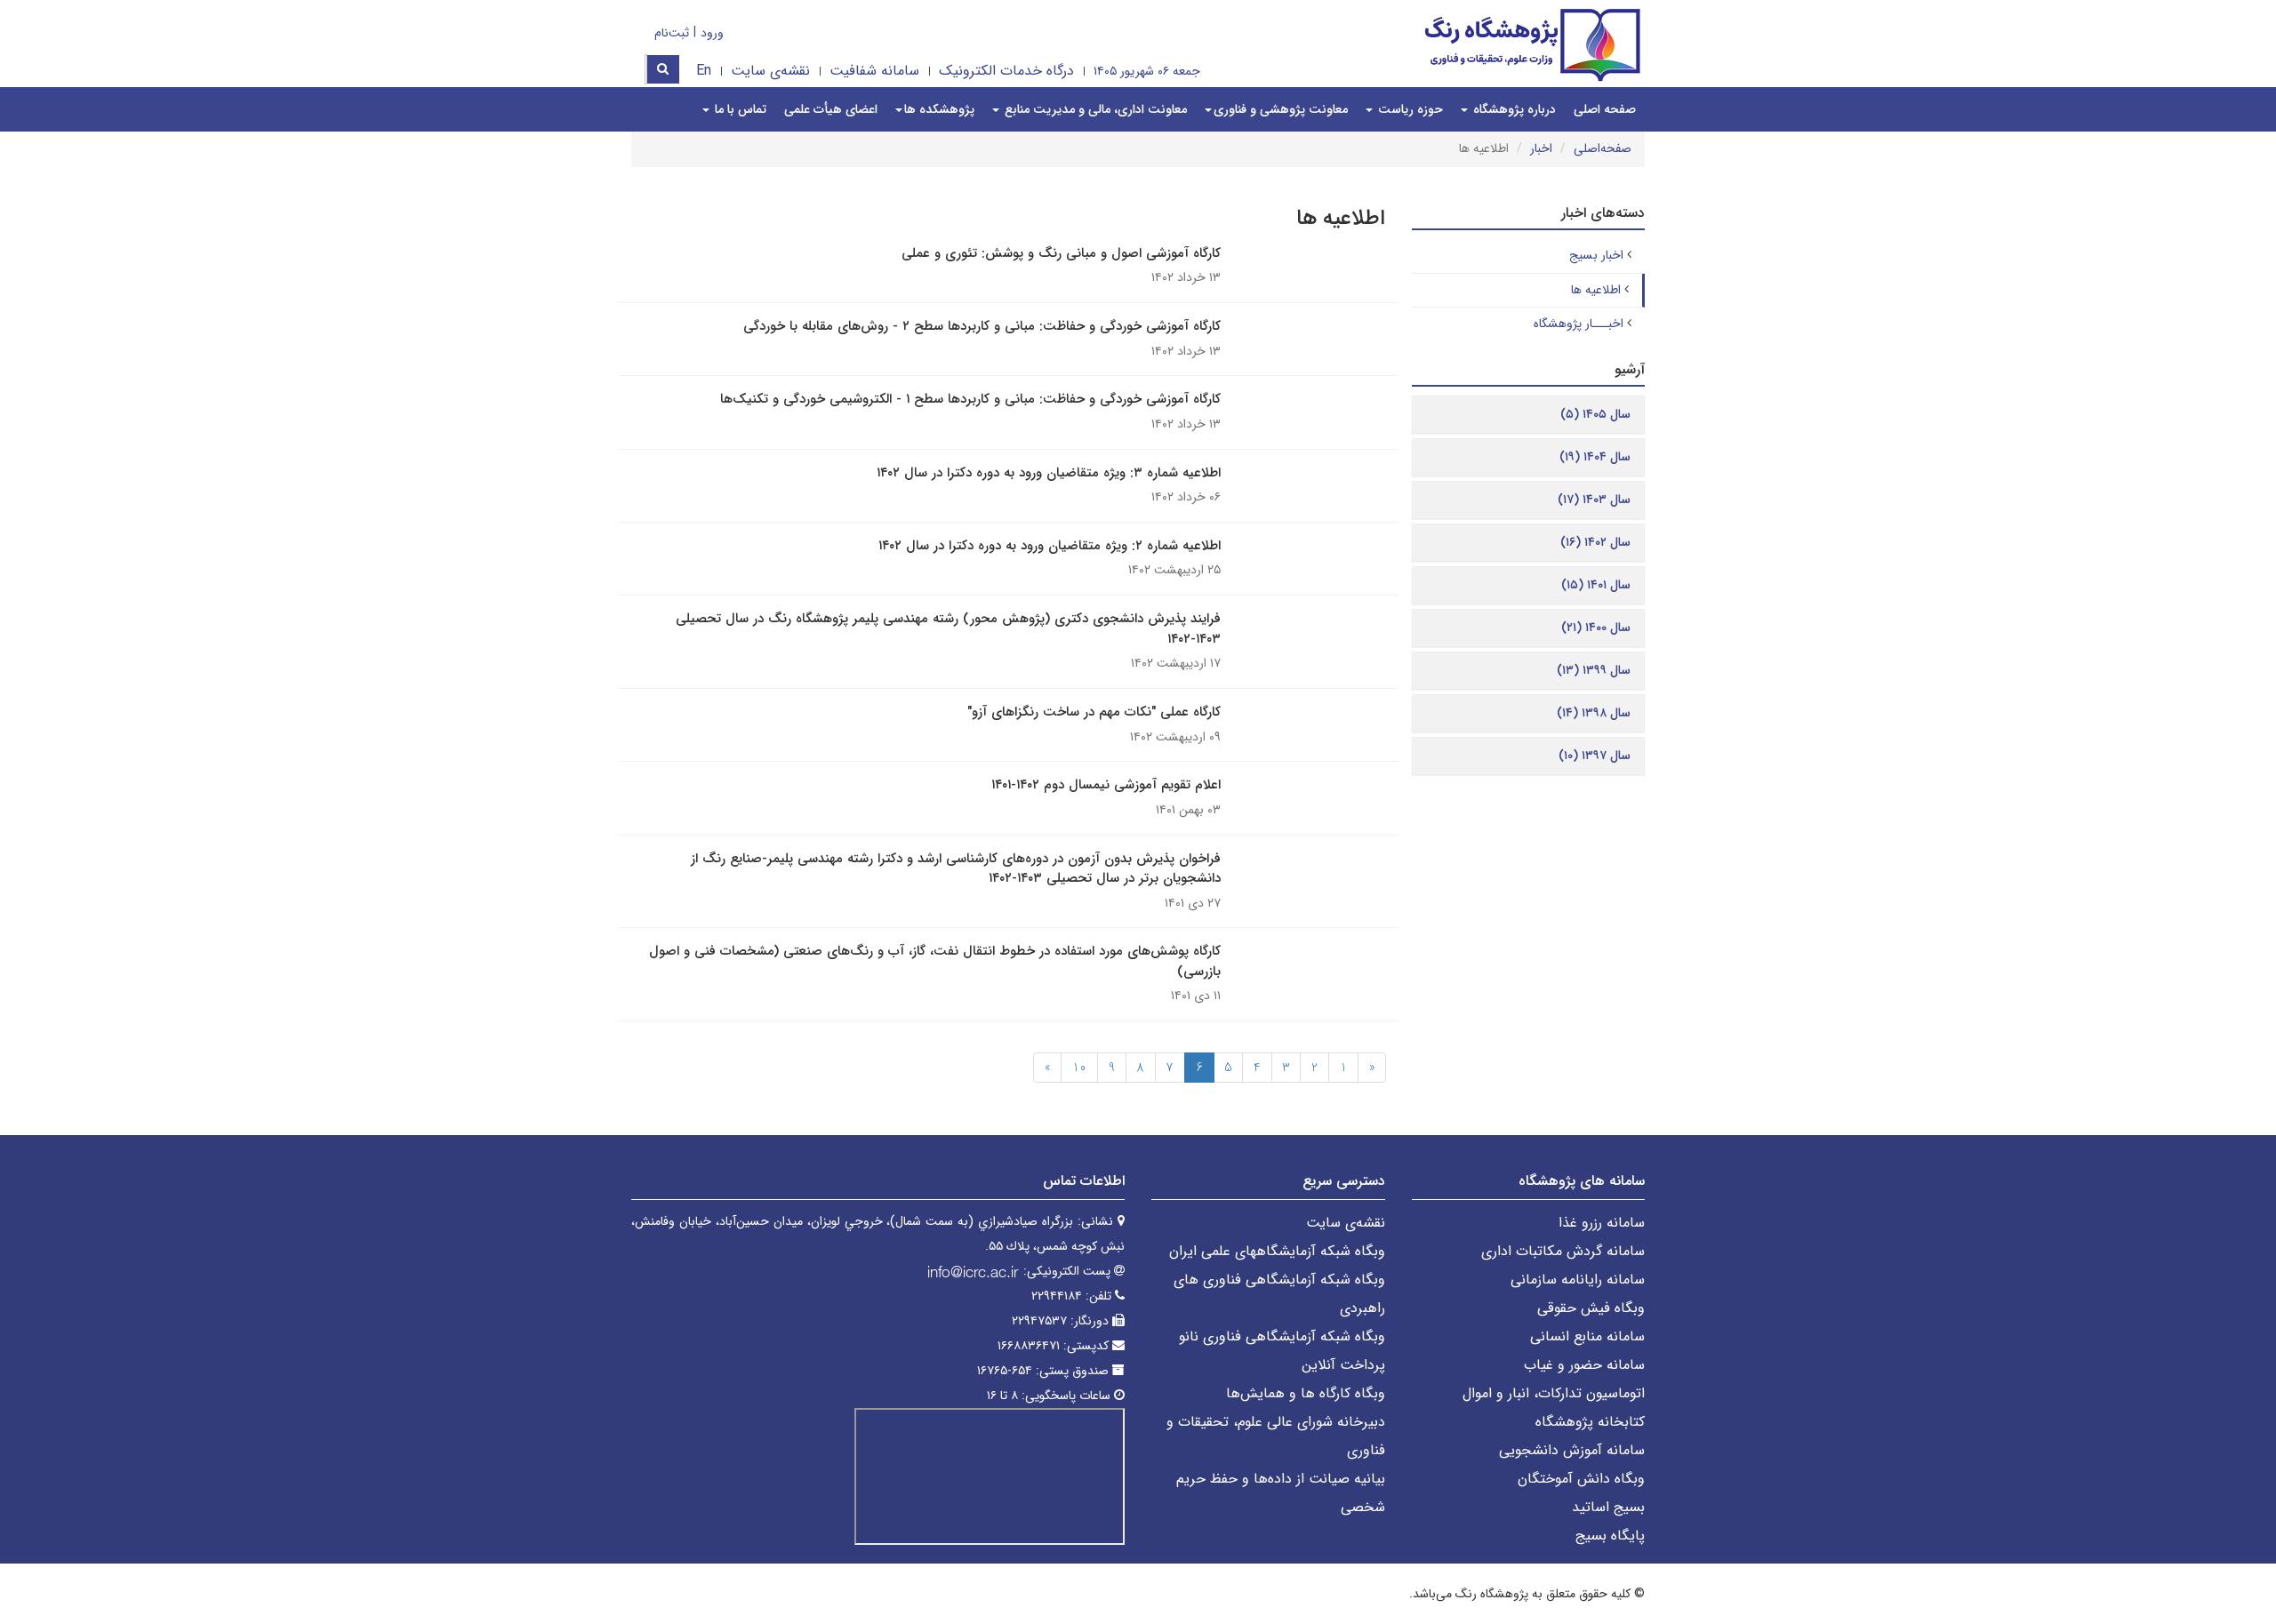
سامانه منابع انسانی (1587, 1336)
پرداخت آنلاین (1343, 1365)
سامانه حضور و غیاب (1584, 1365)
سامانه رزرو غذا (1602, 1223)
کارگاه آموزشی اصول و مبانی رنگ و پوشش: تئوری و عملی (1061, 253)
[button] (1276, 109)
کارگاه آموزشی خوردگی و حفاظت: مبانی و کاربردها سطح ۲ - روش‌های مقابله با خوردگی (982, 326)
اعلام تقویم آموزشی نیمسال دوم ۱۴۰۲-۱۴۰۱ (1106, 785)
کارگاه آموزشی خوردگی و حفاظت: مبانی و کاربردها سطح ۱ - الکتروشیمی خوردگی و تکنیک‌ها (970, 399)
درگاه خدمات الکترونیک (1006, 71)
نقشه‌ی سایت (770, 71)
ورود (712, 33)
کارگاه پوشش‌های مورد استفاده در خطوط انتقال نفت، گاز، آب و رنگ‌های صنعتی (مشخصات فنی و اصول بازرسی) (935, 961)
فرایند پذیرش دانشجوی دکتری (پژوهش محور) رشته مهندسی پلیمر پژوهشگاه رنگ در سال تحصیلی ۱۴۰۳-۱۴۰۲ (948, 629)
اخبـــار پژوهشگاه (1579, 324)
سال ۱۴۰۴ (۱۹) (1595, 457)
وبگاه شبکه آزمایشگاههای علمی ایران (1277, 1251)
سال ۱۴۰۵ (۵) (1595, 414)
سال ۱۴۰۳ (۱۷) (1594, 500)
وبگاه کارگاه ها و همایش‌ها (1306, 1393)
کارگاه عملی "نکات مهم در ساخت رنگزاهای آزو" (1094, 712)
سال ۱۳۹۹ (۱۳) (1594, 670)
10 (1079, 1068)
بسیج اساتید (1608, 1507)
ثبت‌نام (672, 33)
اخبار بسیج (1596, 255)
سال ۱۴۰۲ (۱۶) (1595, 542)
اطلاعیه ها (1596, 290)
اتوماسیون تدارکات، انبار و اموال (1554, 1393)
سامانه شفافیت (874, 71)
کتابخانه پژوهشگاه (1590, 1422)
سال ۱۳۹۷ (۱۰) (1595, 756)
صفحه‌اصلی (1603, 148)
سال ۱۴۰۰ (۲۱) (1596, 628)
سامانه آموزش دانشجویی (1572, 1450)
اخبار (1541, 148)
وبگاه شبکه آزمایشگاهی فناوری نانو (1282, 1336)
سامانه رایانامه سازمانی (1578, 1280)
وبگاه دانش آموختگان (1581, 1479)
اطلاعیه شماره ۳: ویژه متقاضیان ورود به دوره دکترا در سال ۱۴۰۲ (1049, 473)
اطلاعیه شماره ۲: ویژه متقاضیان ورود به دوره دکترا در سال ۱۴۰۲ (1050, 546)
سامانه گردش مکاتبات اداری (1563, 1251)
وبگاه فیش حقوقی (1591, 1308)
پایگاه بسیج (1610, 1536)
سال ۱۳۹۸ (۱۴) (1594, 713)
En (704, 71)
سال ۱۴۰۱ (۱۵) (1596, 585)
